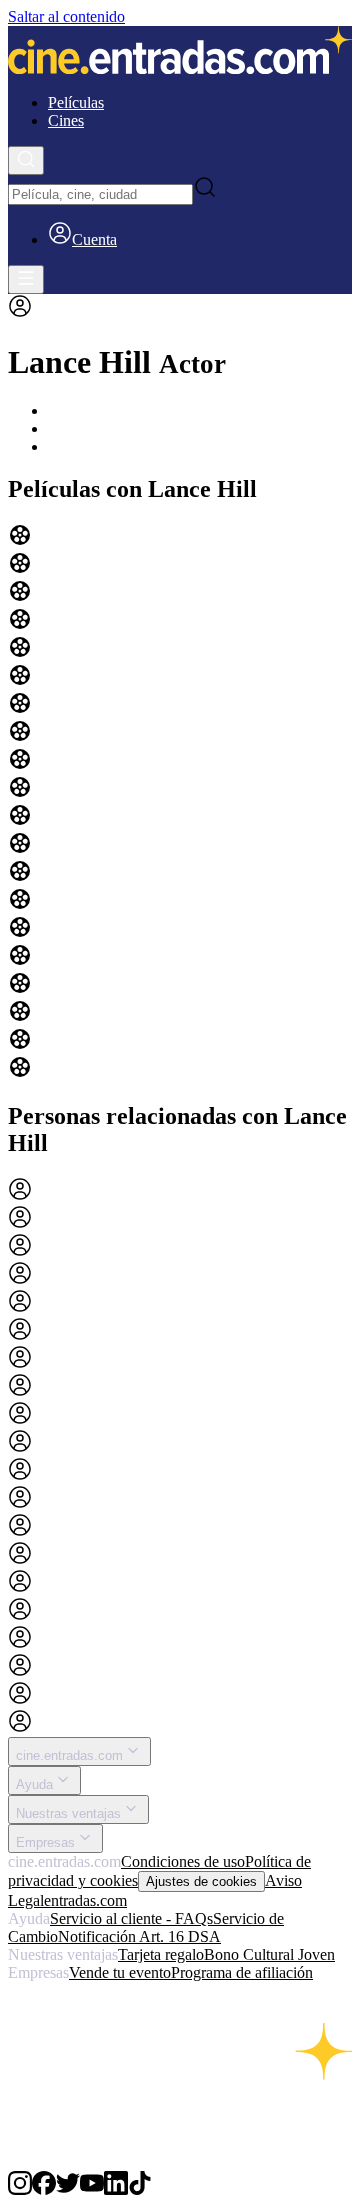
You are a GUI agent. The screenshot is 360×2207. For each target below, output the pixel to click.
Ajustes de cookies (201, 1881)
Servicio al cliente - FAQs (131, 1918)
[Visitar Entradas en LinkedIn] (116, 2189)
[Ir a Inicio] (180, 52)
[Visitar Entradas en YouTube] (92, 2189)
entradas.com (85, 1900)
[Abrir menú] (26, 279)
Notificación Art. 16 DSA (139, 1936)
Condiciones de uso (183, 1861)
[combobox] (100, 194)
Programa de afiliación (242, 1972)
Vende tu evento (120, 1972)
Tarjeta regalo (161, 1954)
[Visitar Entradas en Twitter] (68, 2189)
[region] (180, 803)
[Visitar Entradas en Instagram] (20, 2189)
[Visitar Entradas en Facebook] (44, 2189)
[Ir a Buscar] (26, 160)
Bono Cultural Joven (269, 1954)
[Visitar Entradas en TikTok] (140, 2189)
